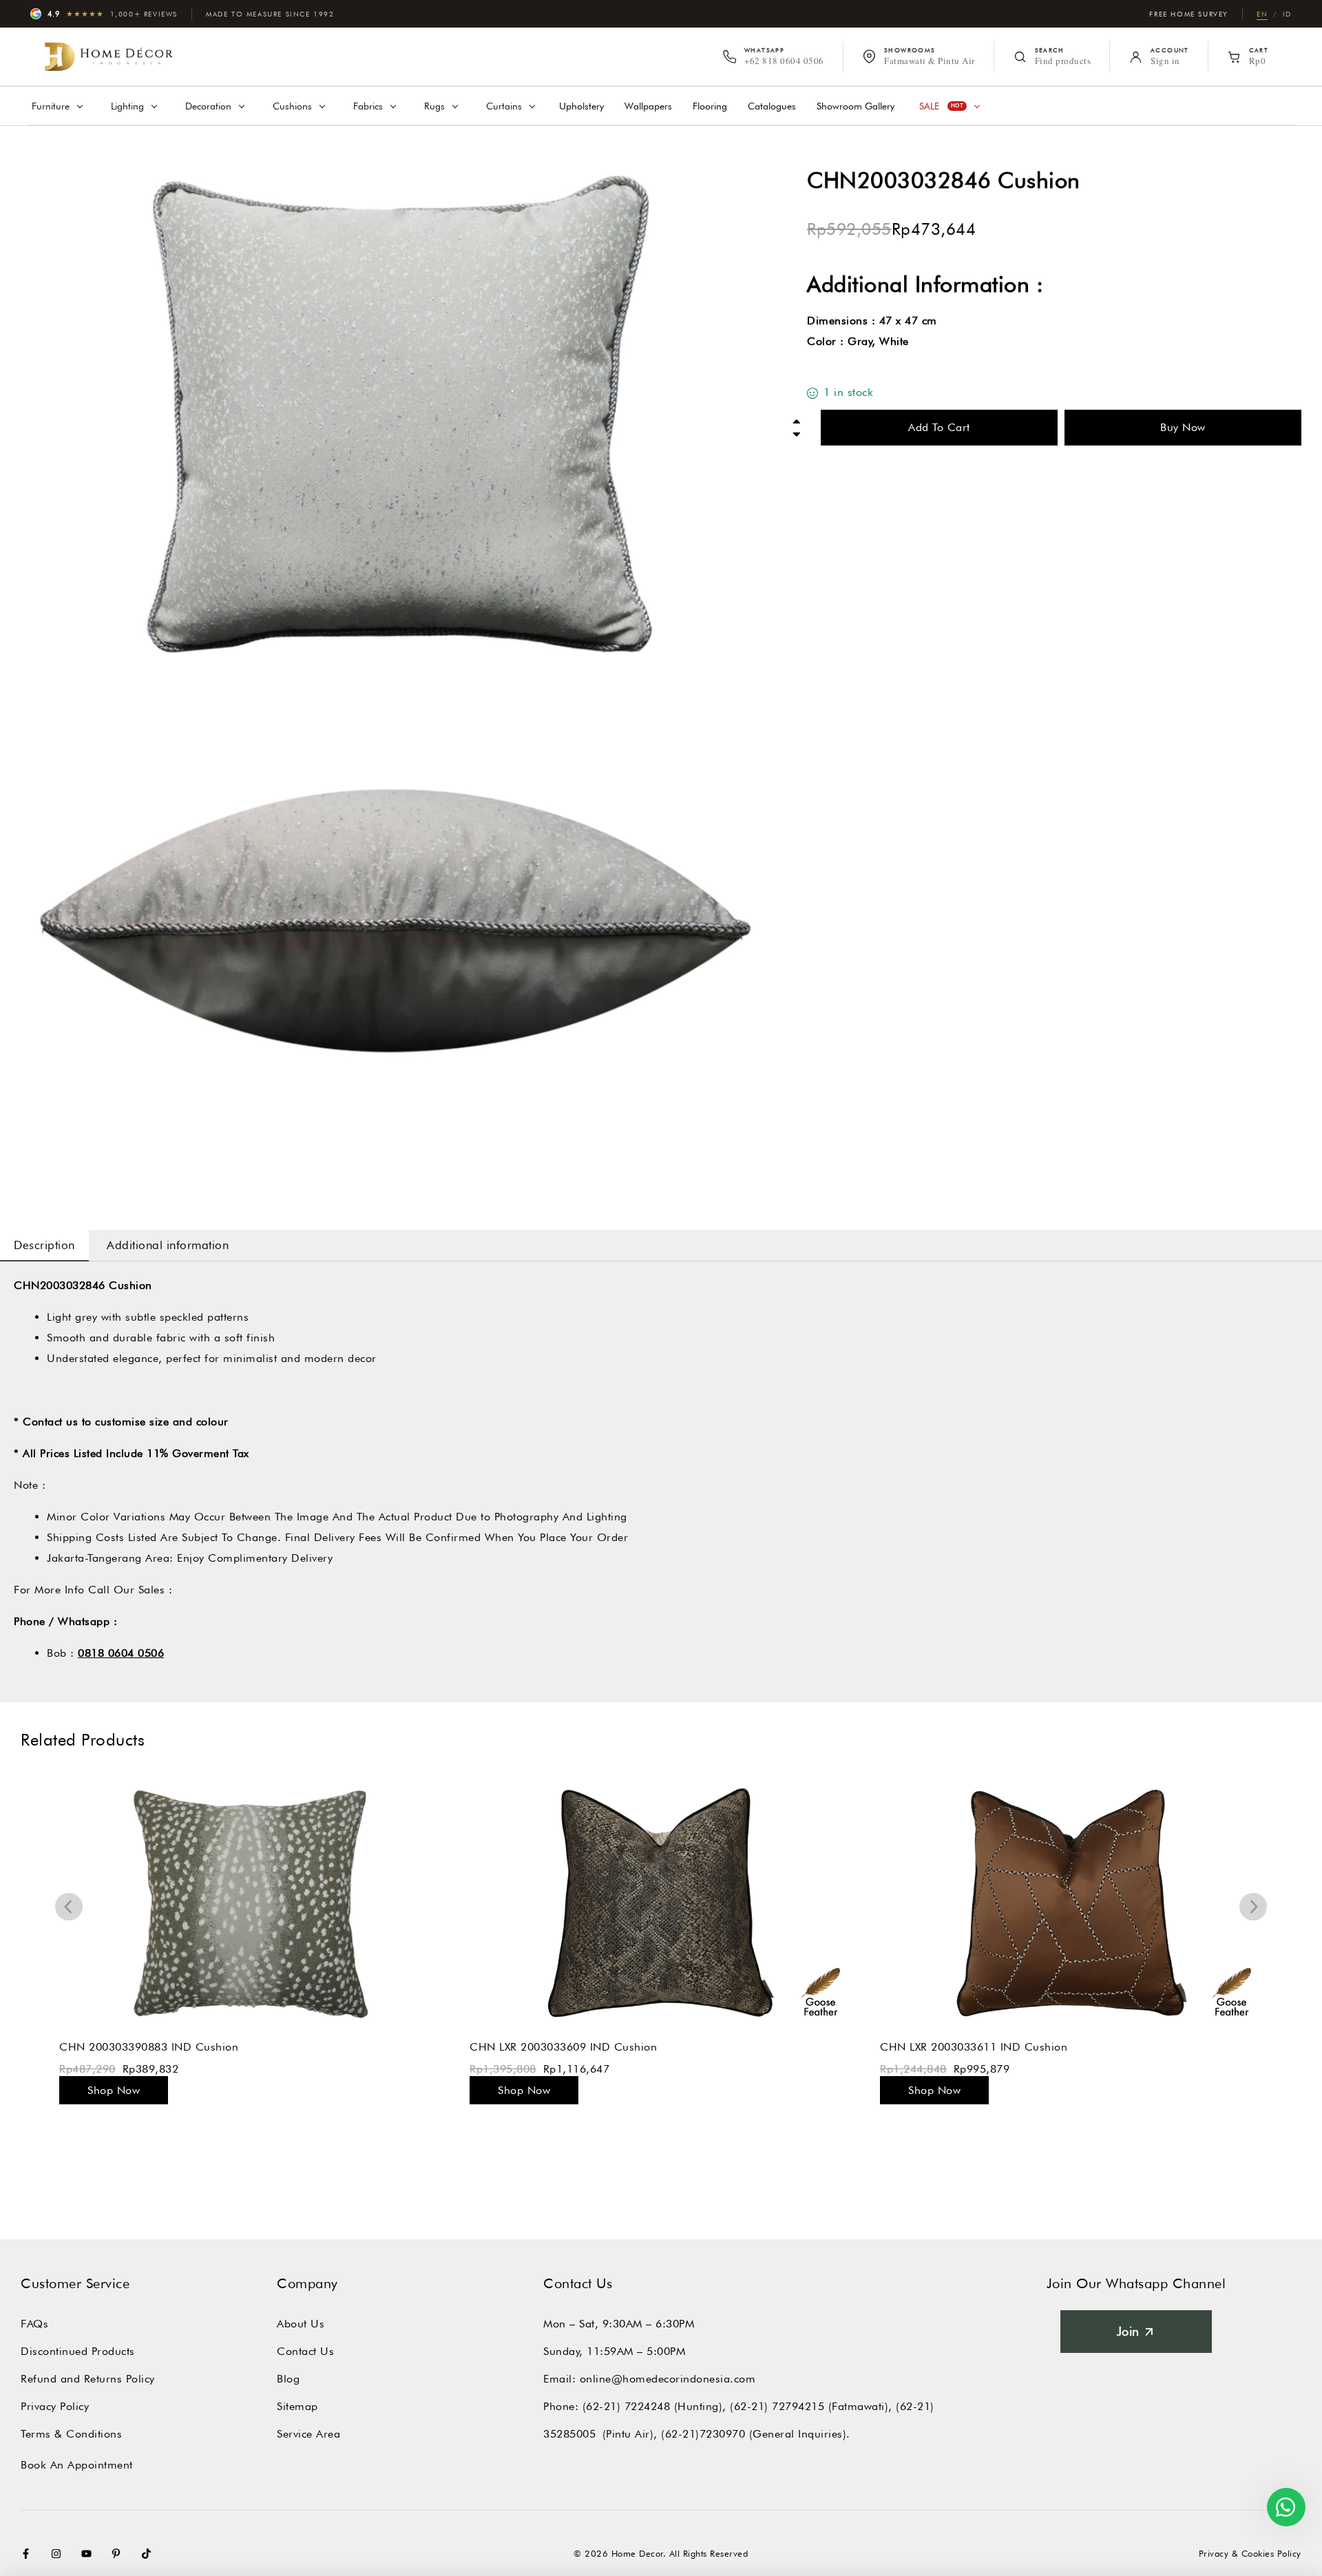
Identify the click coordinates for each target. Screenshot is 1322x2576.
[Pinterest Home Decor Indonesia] (119, 2554)
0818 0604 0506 (121, 1653)
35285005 (569, 2434)
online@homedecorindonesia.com (668, 2379)
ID (1287, 14)
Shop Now (114, 2090)
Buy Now (1183, 427)
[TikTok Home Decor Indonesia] (149, 2554)
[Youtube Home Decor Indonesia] (90, 2554)
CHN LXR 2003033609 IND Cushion (563, 2047)
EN (1262, 14)
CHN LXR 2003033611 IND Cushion (974, 2047)
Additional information (168, 1245)
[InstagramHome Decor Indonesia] (59, 2554)
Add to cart (939, 427)
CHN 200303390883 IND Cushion (149, 2047)
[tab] (44, 1245)
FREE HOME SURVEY (1189, 14)
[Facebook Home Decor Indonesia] (29, 2554)
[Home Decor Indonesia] (109, 56)
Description (44, 1245)
